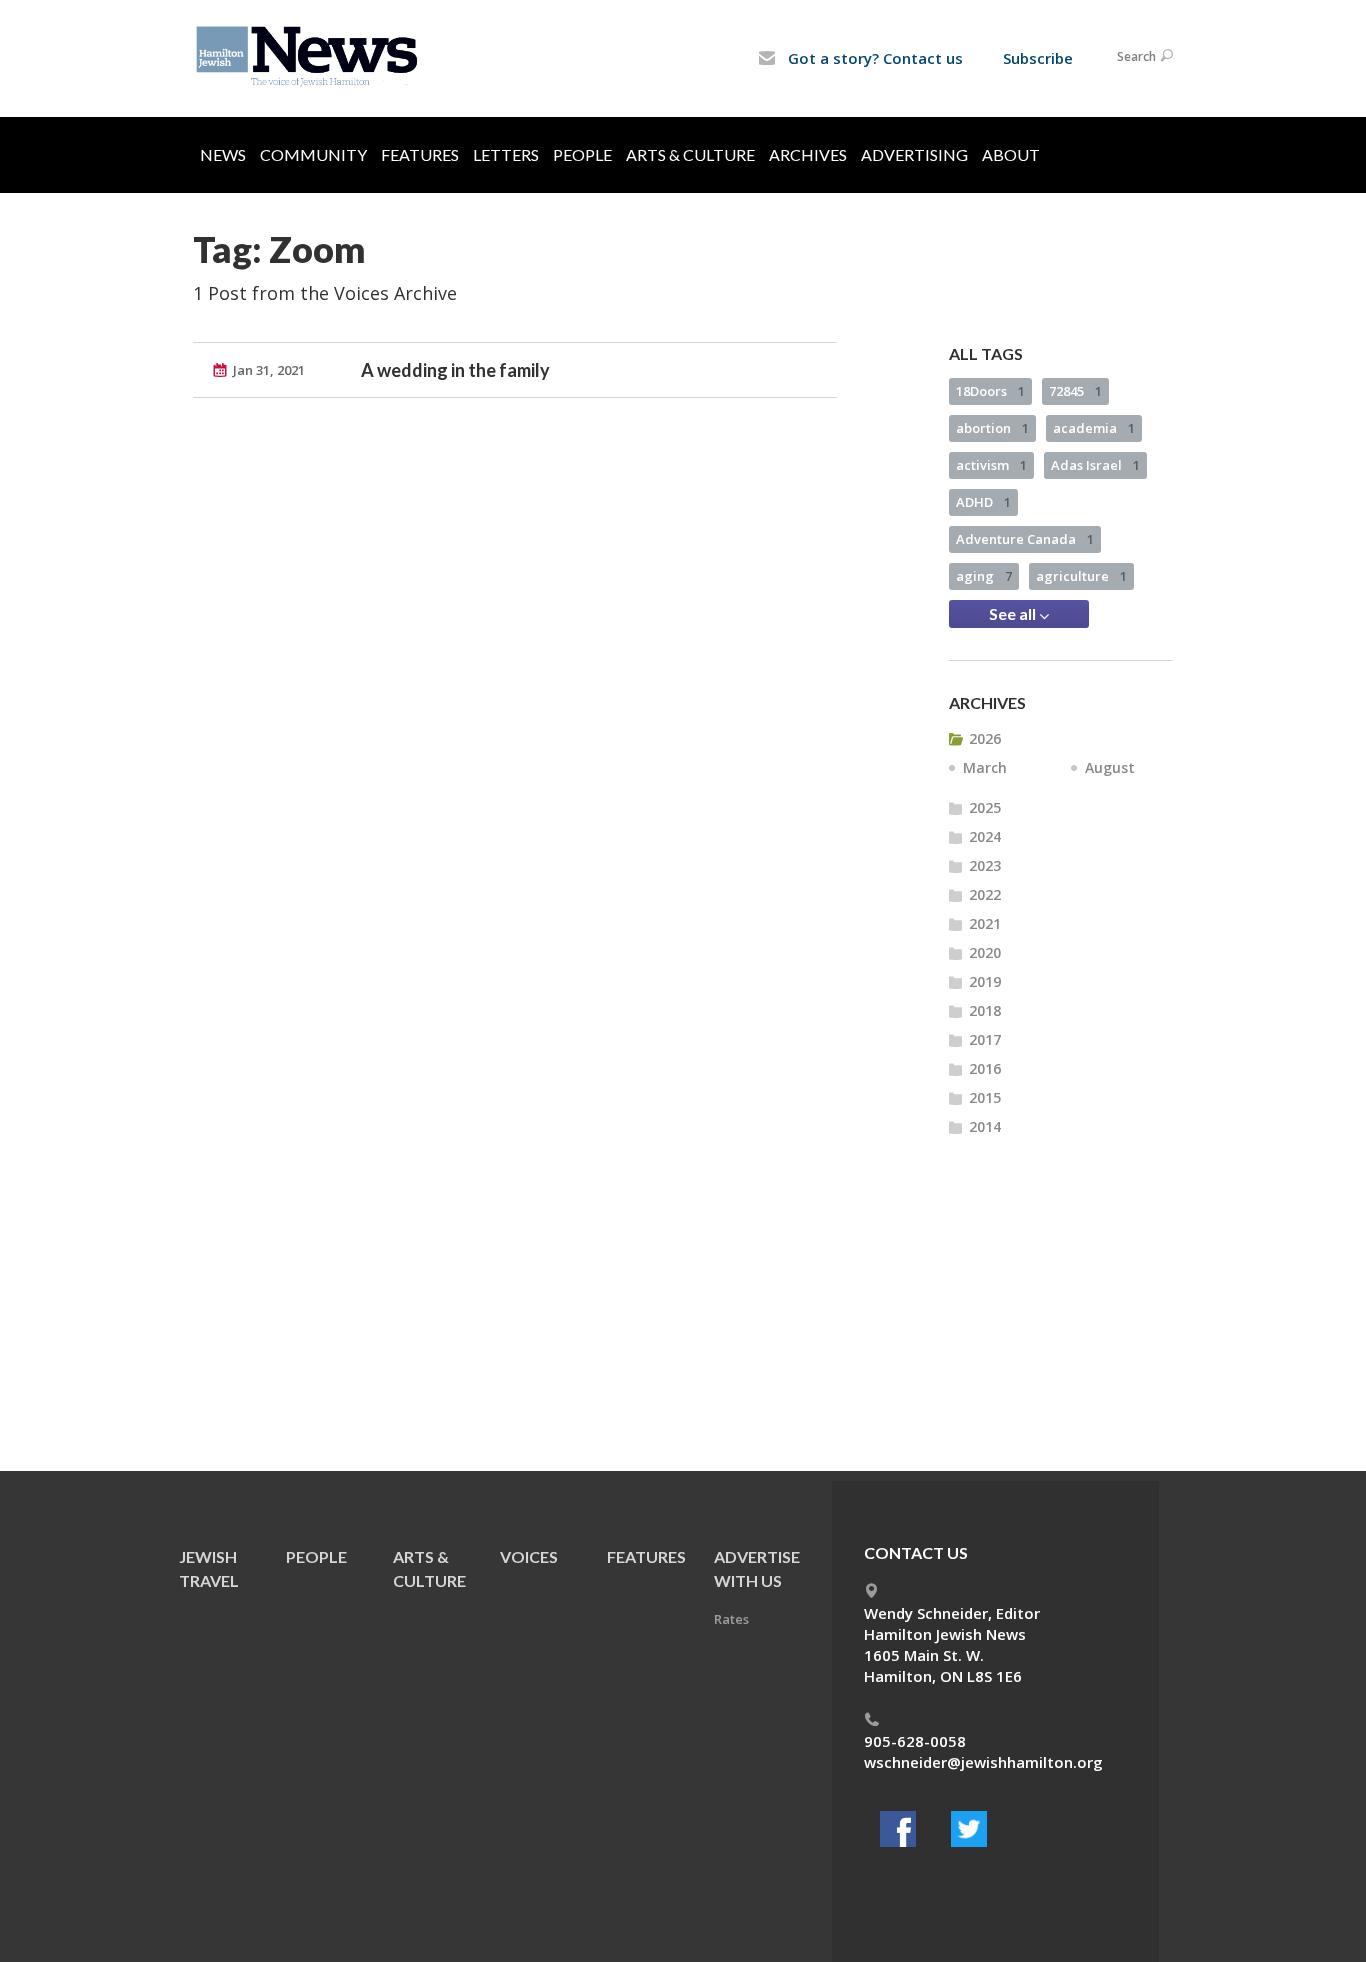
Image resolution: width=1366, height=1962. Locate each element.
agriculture (1081, 576)
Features (420, 154)
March (985, 767)
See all (1014, 613)
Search (1136, 56)
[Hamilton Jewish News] (310, 57)
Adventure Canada (1025, 539)
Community (313, 154)
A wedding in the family (455, 370)
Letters (506, 154)
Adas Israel (1095, 465)
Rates (731, 1619)
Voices (529, 1556)
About (1011, 154)
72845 (1075, 391)
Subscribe (1038, 58)
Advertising (914, 154)
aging (984, 576)
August (1110, 767)
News (223, 154)
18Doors (990, 391)
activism (991, 465)
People (582, 154)
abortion (992, 428)
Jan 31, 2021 (269, 370)
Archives (808, 154)
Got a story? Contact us (873, 58)
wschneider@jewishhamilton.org (983, 1762)
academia (1094, 428)
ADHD (983, 502)
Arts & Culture (690, 154)
